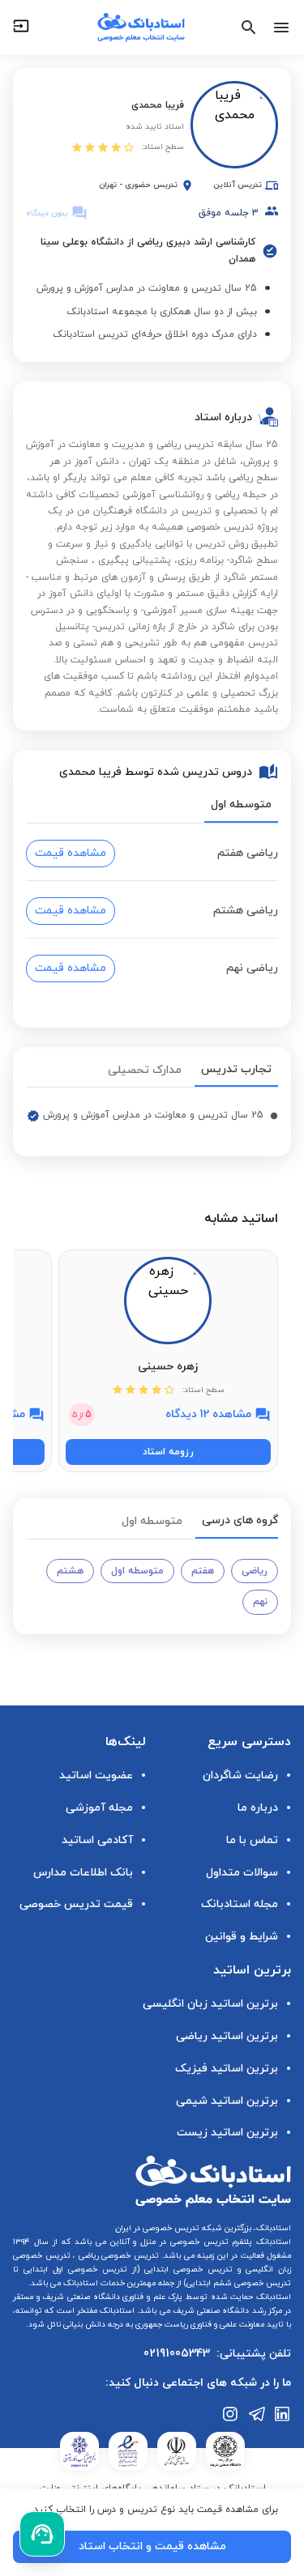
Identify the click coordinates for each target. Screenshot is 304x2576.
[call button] (42, 2534)
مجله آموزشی (99, 1808)
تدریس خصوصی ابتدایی (186, 2269)
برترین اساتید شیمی (227, 2101)
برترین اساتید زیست (227, 2133)
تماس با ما (252, 1840)
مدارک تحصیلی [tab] (145, 1070)
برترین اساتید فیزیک (227, 2069)
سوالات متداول (242, 1873)
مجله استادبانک (240, 1904)
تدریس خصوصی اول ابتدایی (73, 2269)
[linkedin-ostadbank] (283, 2414)
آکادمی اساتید (97, 1840)
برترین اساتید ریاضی (227, 2036)
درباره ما (258, 1808)
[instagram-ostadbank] (231, 2414)
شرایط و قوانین (242, 1937)
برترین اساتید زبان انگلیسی (210, 2004)
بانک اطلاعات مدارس (83, 1873)
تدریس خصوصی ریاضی (117, 2256)
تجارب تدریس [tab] (236, 1069)
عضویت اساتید (96, 1776)
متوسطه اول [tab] (241, 805)
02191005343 (177, 2354)
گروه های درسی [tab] (240, 1520)
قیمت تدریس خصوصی (76, 1904)
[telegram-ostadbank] (257, 2414)
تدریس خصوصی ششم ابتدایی (239, 2283)
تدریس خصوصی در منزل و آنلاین (168, 2242)
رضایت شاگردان (240, 1776)
